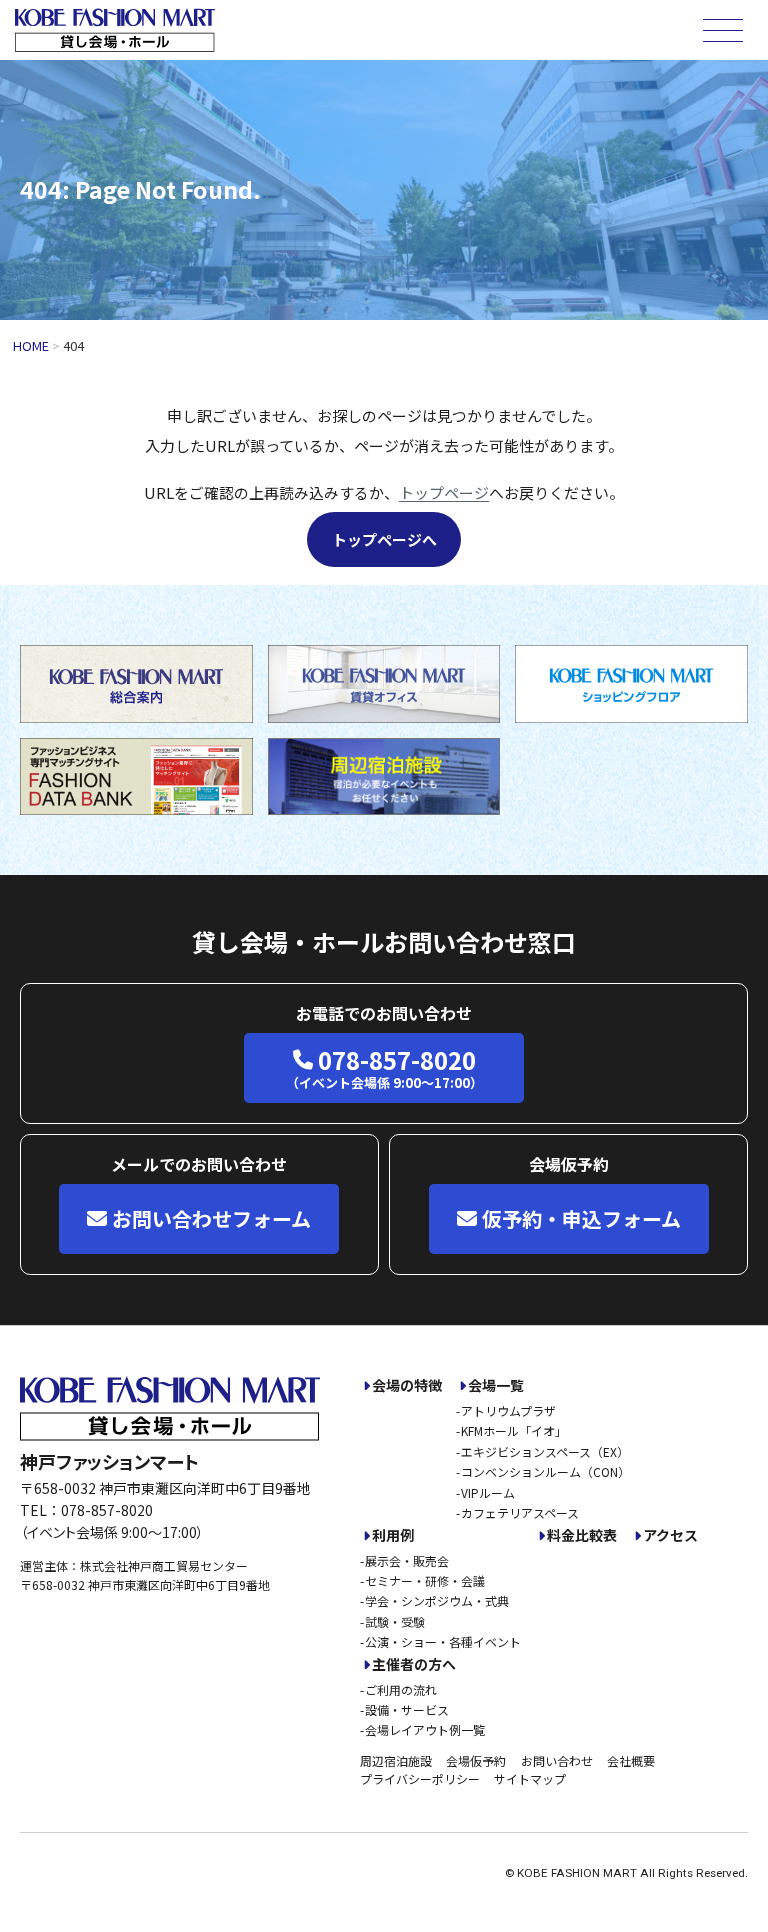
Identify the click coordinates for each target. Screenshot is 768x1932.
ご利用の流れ (401, 1689)
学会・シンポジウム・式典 (437, 1600)
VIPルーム (488, 1492)
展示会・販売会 (407, 1560)
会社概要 (631, 1760)
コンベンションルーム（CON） (545, 1471)
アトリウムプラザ (508, 1410)
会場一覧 (496, 1385)
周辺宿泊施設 (396, 1760)
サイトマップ (530, 1778)
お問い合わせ (557, 1760)
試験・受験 (395, 1621)
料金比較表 (582, 1535)
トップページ (444, 492)
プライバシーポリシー (420, 1778)
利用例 (393, 1535)
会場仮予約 (476, 1760)
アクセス (670, 1535)
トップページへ (384, 539)
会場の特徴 (407, 1385)
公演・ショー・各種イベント (443, 1641)
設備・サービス (407, 1709)
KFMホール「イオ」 (514, 1430)
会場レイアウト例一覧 (425, 1729)
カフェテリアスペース (520, 1512)
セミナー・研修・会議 (425, 1580)
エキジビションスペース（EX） (545, 1451)
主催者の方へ (414, 1664)
